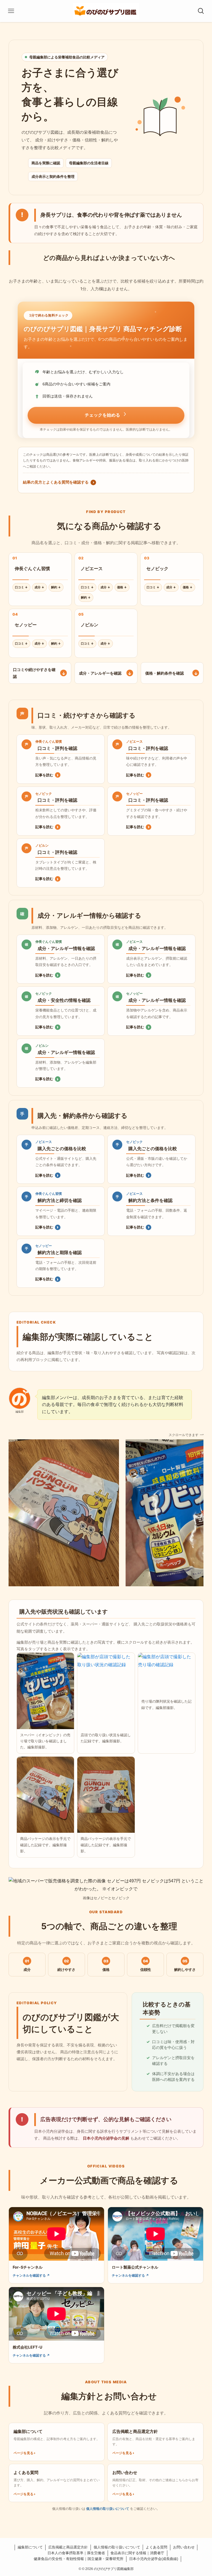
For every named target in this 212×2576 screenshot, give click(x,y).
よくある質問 (157, 2547)
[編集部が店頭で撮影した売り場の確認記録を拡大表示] (167, 1674)
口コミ (21, 587)
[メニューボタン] (11, 11)
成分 (39, 587)
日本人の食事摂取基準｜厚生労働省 (76, 2553)
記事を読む (47, 775)
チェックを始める (102, 415)
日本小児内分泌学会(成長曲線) (154, 2559)
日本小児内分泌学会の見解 (106, 2138)
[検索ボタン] (201, 11)
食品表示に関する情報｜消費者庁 (137, 2553)
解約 (56, 587)
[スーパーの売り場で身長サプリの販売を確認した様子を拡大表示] (46, 1691)
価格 (122, 587)
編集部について (30, 2547)
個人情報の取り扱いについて (108, 2509)
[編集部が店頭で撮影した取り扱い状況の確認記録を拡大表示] (106, 1691)
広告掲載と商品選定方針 (68, 2547)
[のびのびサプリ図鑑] (106, 11)
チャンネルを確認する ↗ (31, 2275)
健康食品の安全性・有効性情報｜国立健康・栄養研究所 (79, 2559)
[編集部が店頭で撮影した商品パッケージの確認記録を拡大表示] (46, 1795)
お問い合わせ (184, 2547)
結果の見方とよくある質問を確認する (59, 482)
